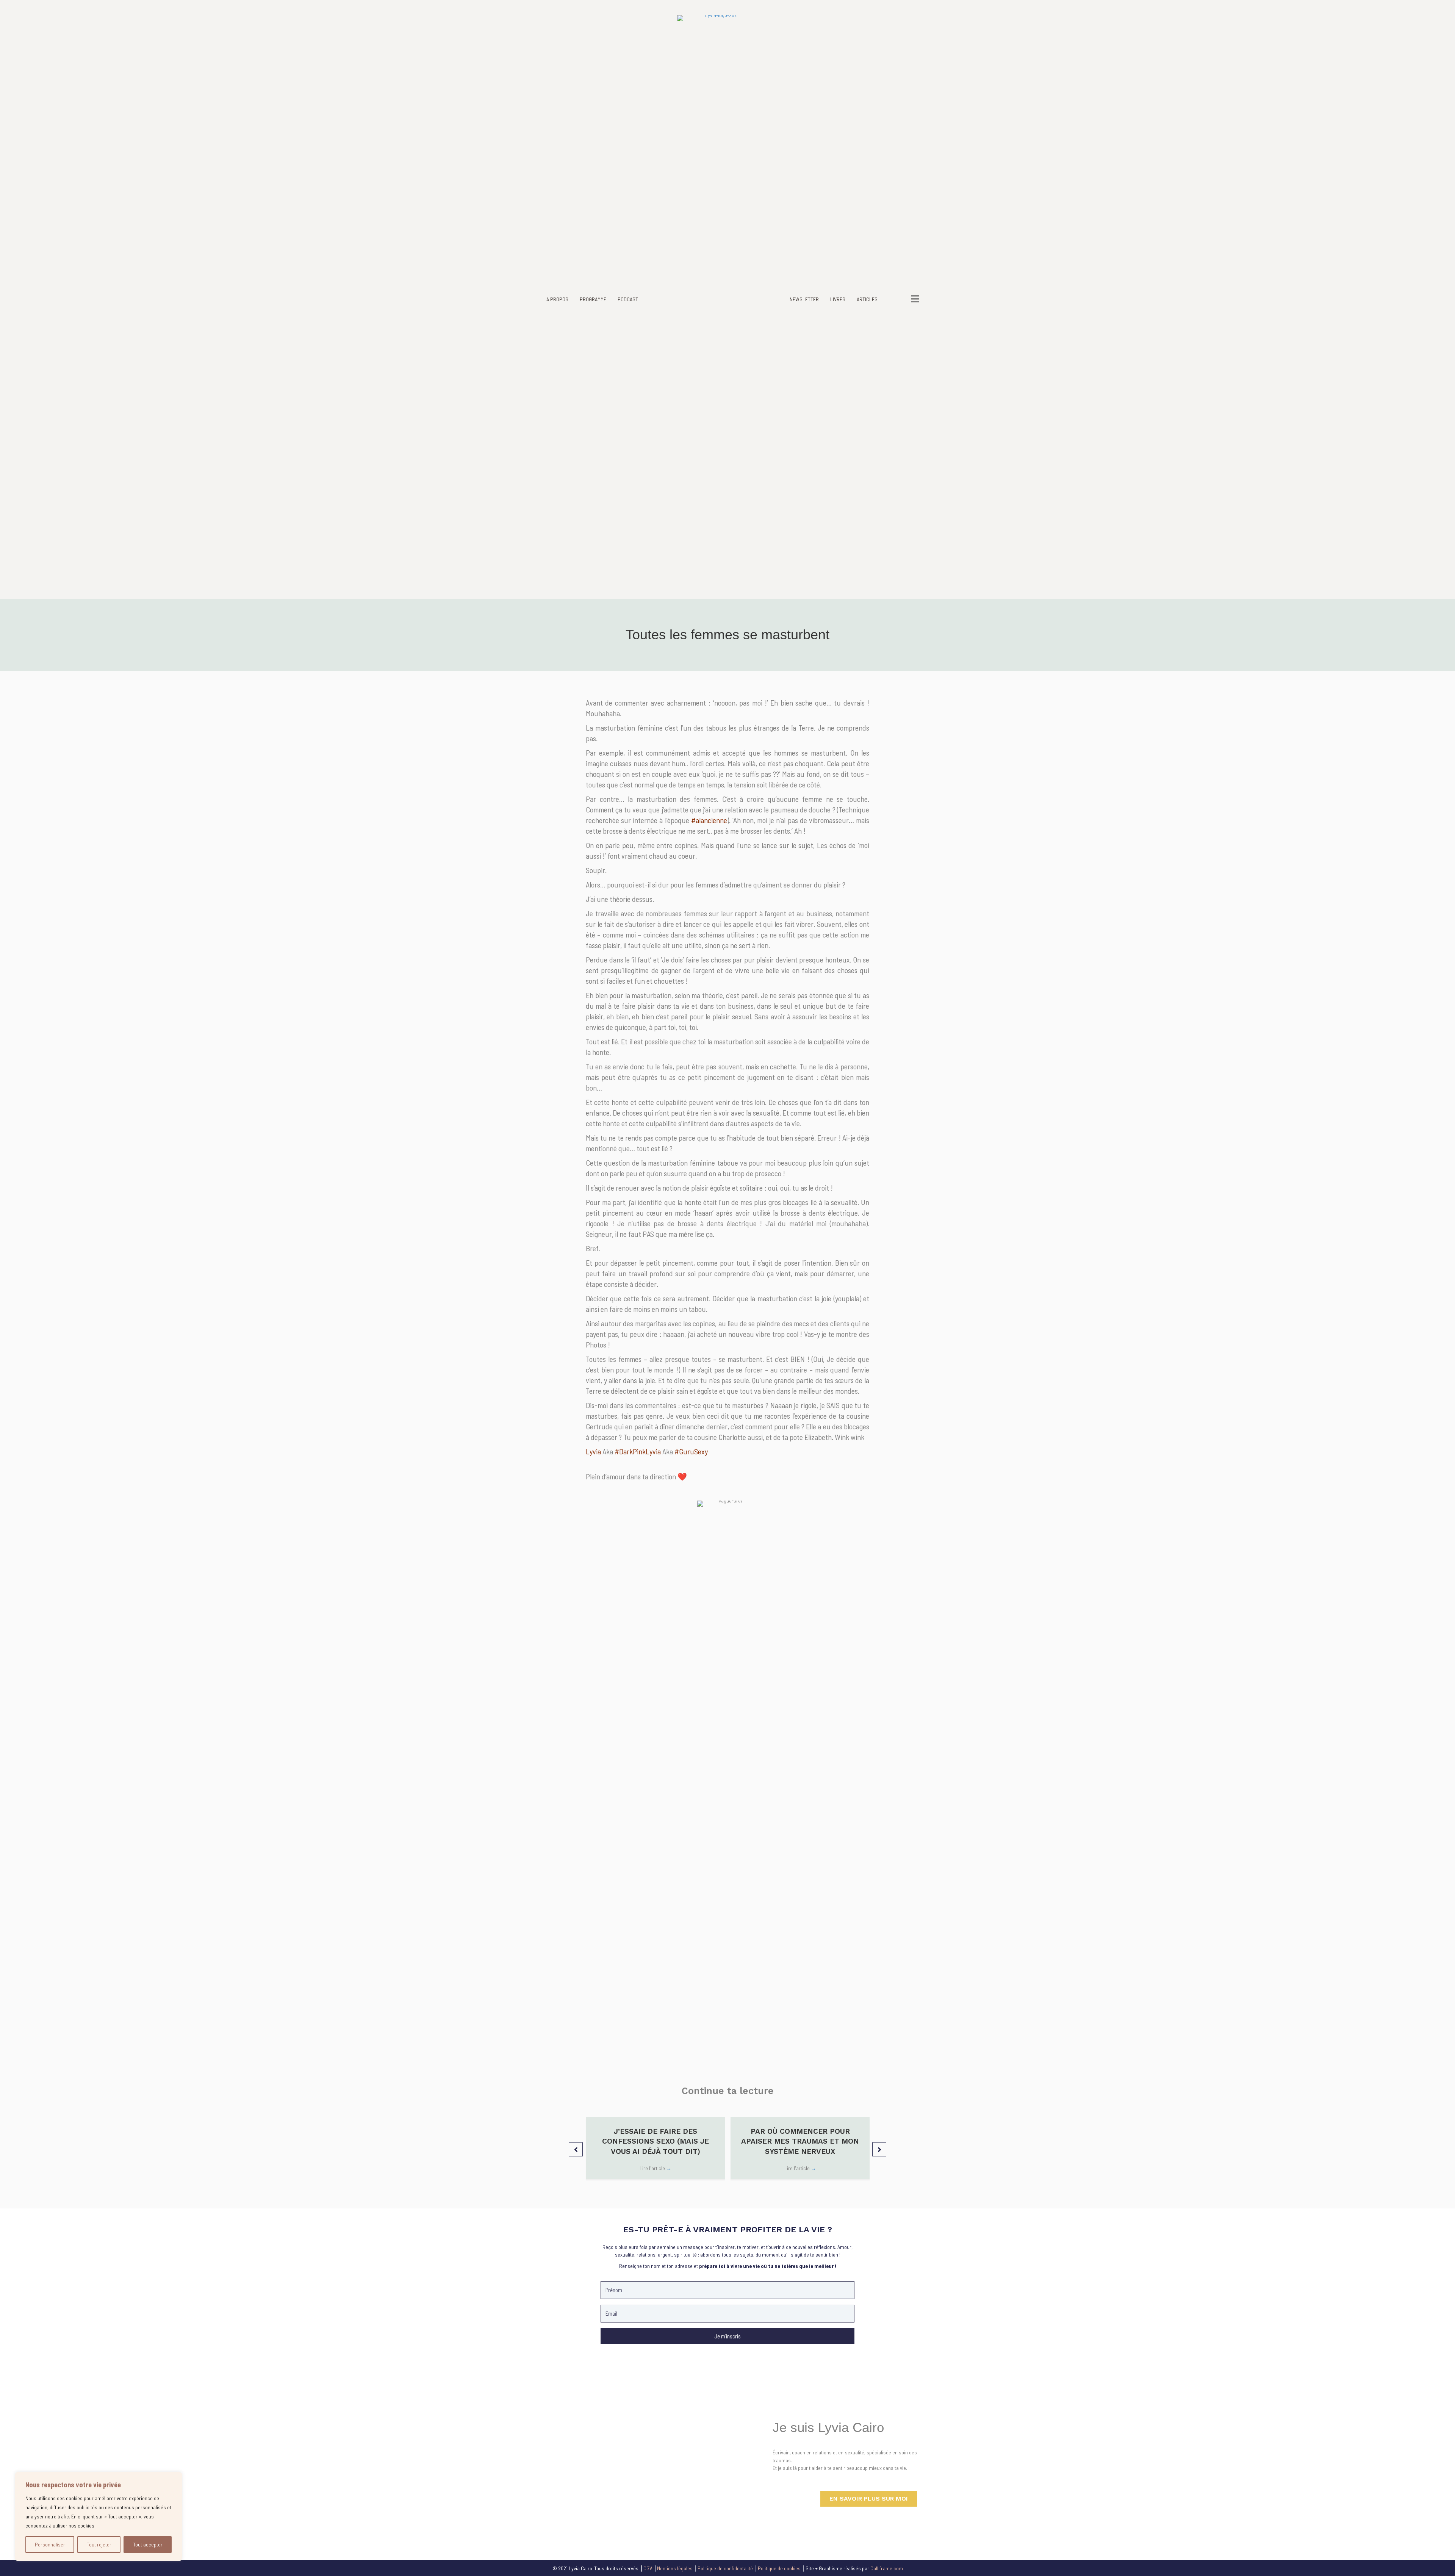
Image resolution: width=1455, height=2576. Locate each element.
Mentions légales (675, 2568)
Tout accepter (148, 2544)
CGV (648, 2568)
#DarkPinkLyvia (638, 1451)
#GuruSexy (691, 1451)
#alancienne (709, 820)
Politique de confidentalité (725, 2568)
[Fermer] (174, 2479)
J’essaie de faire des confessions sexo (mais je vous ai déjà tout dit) (656, 2141)
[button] (576, 2150)
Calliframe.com (887, 2568)
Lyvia (593, 1451)
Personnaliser (50, 2544)
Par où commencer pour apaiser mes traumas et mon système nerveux (800, 2141)
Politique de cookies (779, 2568)
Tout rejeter (99, 2544)
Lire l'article (656, 2168)
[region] (99, 2517)
